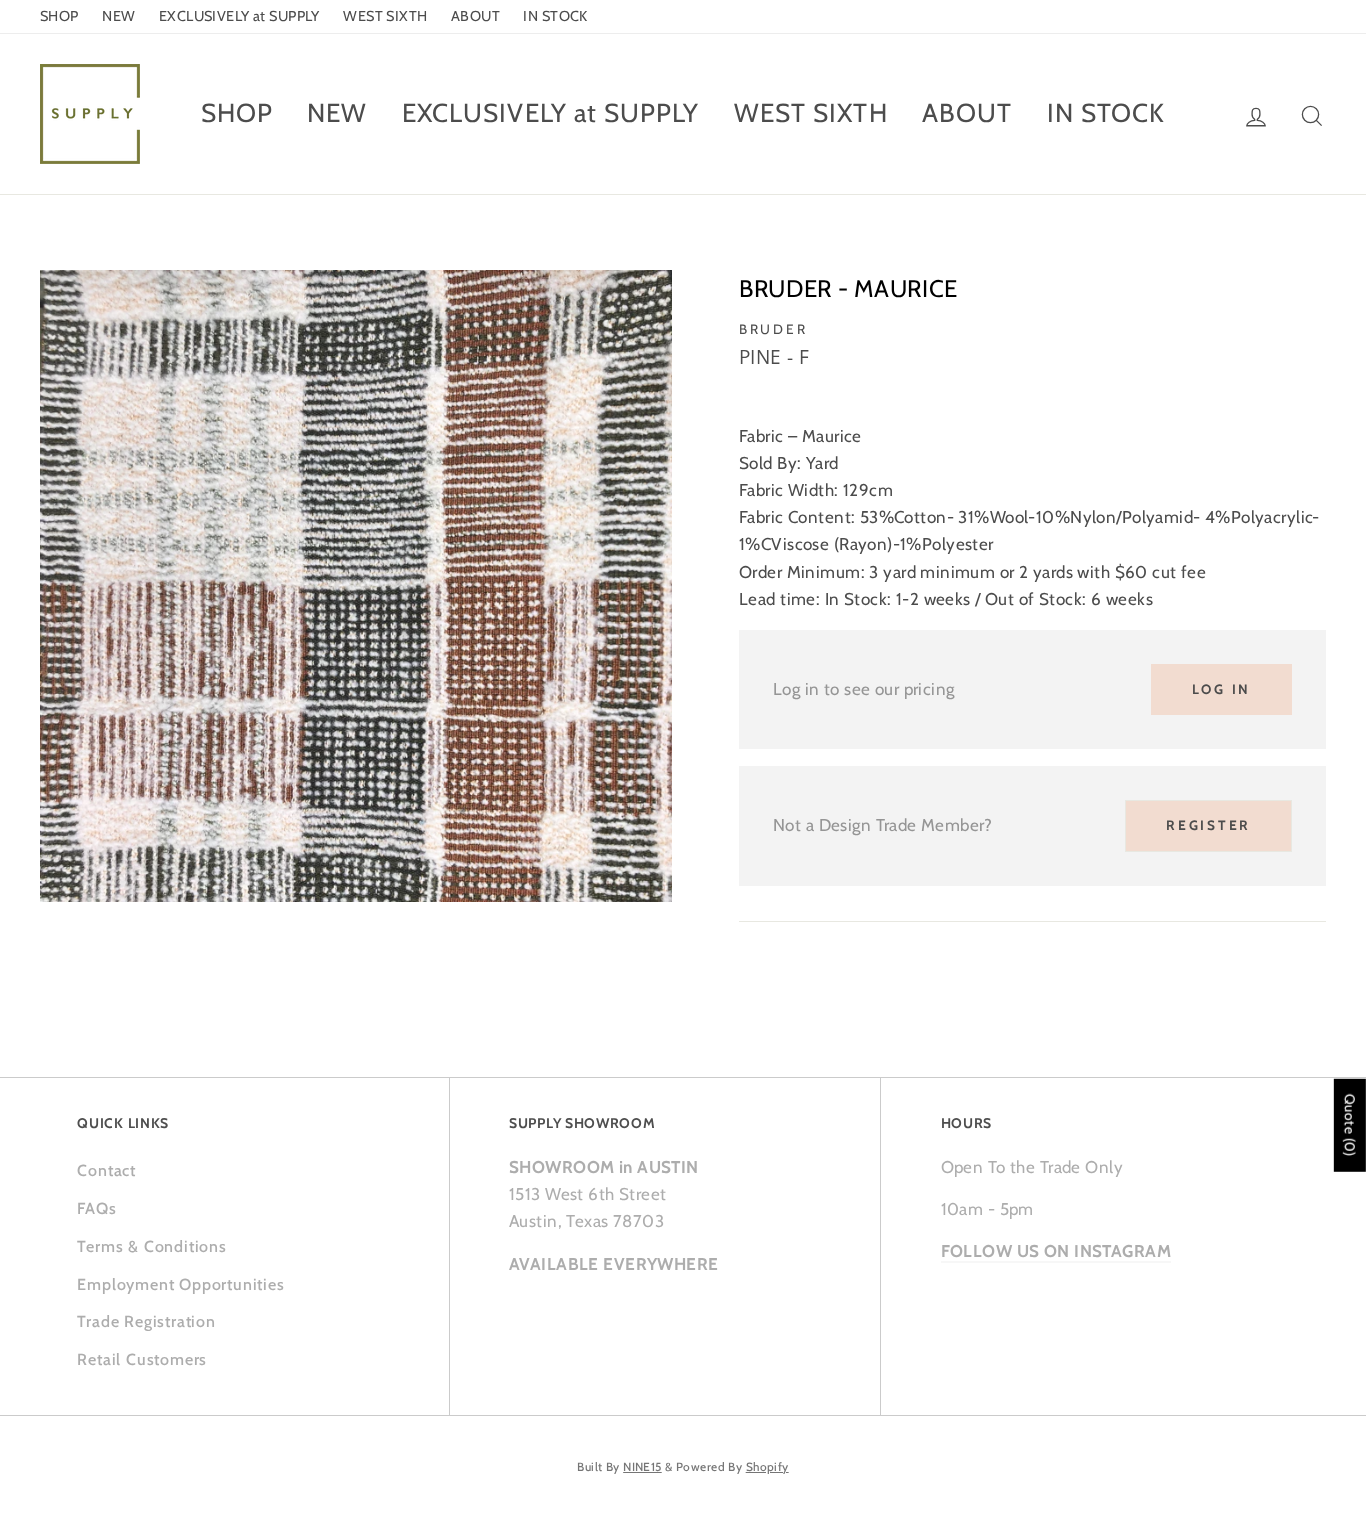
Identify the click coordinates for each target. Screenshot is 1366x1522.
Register (1208, 825)
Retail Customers (142, 1359)
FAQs (96, 1208)
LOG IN (1221, 689)
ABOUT (475, 16)
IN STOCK (555, 16)
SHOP (59, 16)
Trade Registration (146, 1321)
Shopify (767, 1467)
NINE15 (642, 1467)
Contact (106, 1170)
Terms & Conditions (151, 1246)
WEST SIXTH (385, 16)
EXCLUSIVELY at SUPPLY (239, 16)
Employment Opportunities (180, 1284)
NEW (118, 16)
